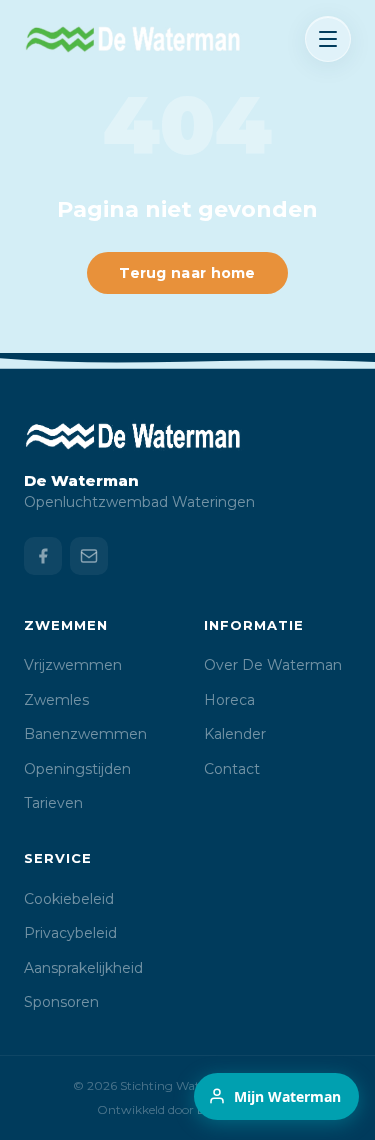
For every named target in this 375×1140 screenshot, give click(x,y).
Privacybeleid (70, 933)
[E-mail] (89, 556)
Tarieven (53, 803)
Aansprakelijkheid (83, 968)
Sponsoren (61, 1002)
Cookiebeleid (69, 899)
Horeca (229, 700)
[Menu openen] (328, 39)
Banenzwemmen (85, 734)
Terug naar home (187, 273)
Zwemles (56, 700)
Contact (232, 769)
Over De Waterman (273, 665)
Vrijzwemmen (73, 665)
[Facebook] (43, 556)
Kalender (235, 734)
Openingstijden (77, 769)
